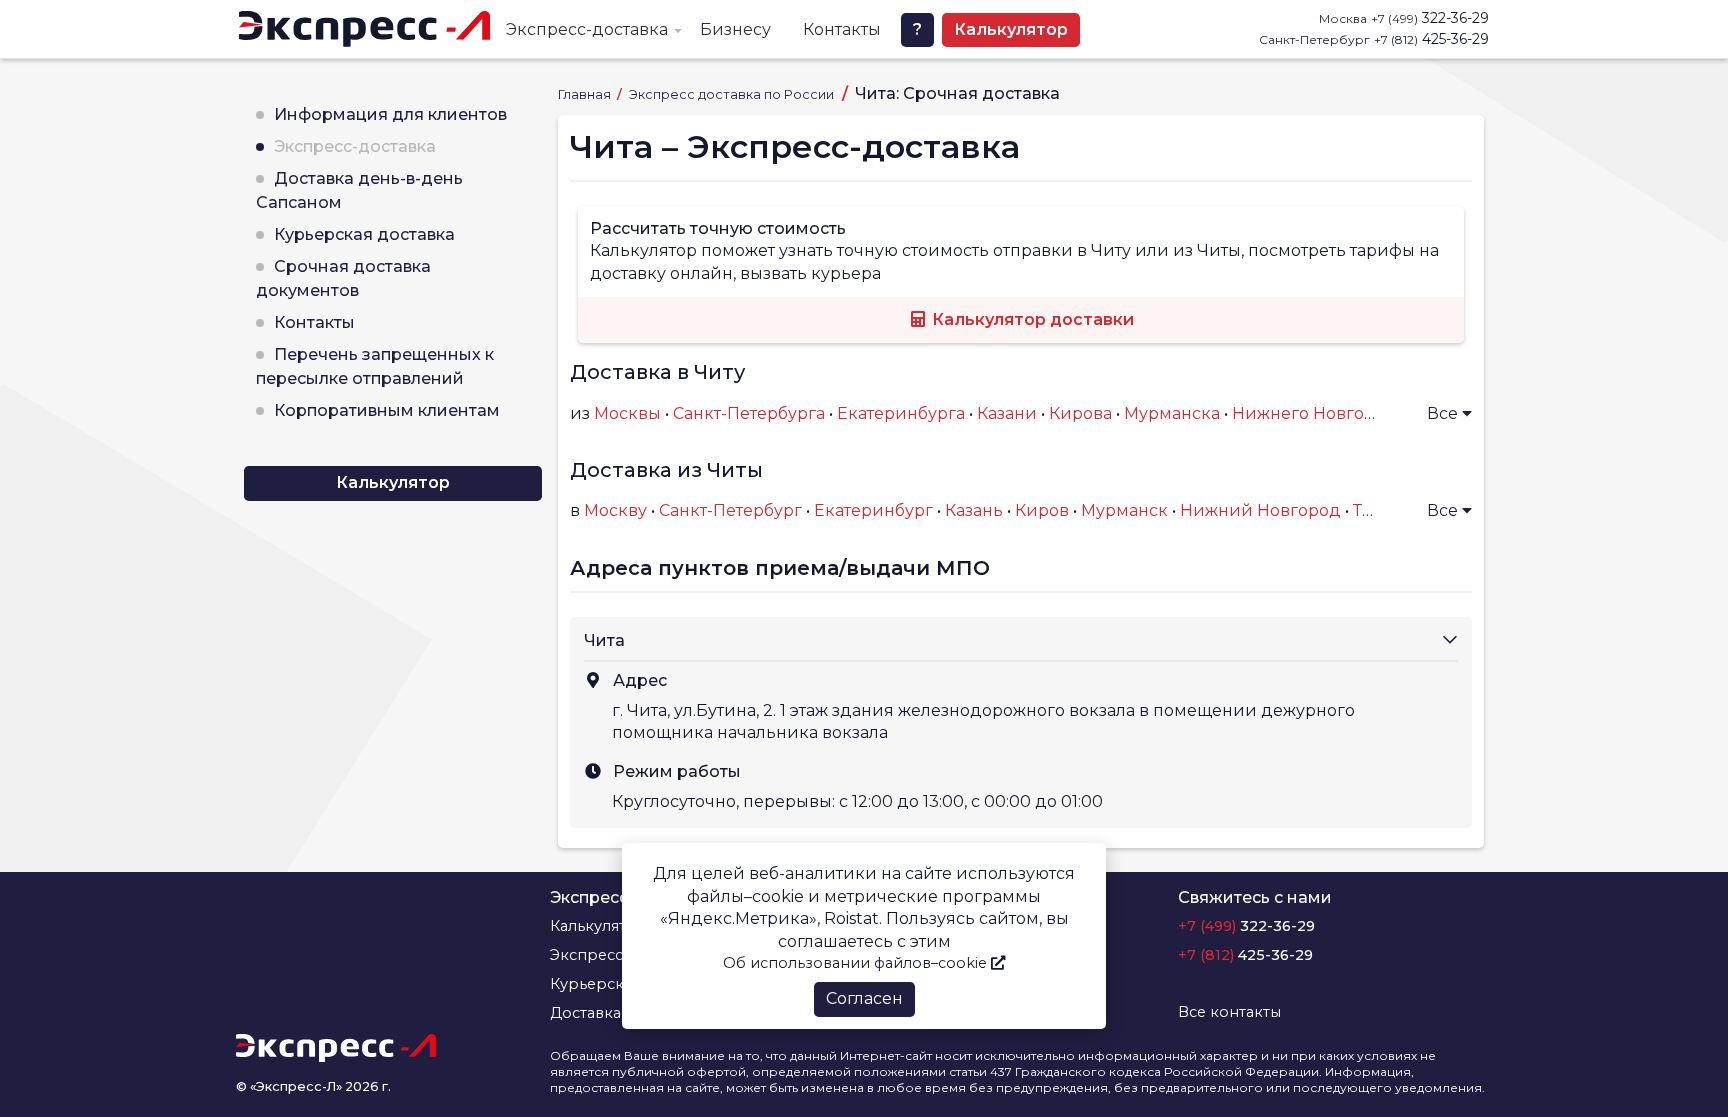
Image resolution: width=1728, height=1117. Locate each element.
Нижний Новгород (1260, 510)
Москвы (627, 413)
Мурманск (1124, 510)
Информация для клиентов (390, 114)
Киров (1042, 510)
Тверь (1378, 510)
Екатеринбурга (901, 413)
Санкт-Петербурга (749, 413)
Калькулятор (1011, 29)
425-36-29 (1431, 39)
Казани (1007, 413)
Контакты (842, 29)
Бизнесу (735, 29)
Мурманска (1172, 413)
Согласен (864, 998)
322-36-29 (1430, 18)
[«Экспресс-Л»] (364, 29)
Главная (586, 94)
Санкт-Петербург (730, 510)
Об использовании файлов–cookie (857, 963)
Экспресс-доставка (587, 29)
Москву (615, 510)
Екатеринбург (873, 510)
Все (1444, 413)
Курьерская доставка (364, 234)
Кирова (1080, 413)
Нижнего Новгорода (1319, 413)
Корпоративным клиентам (387, 410)
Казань (974, 510)
